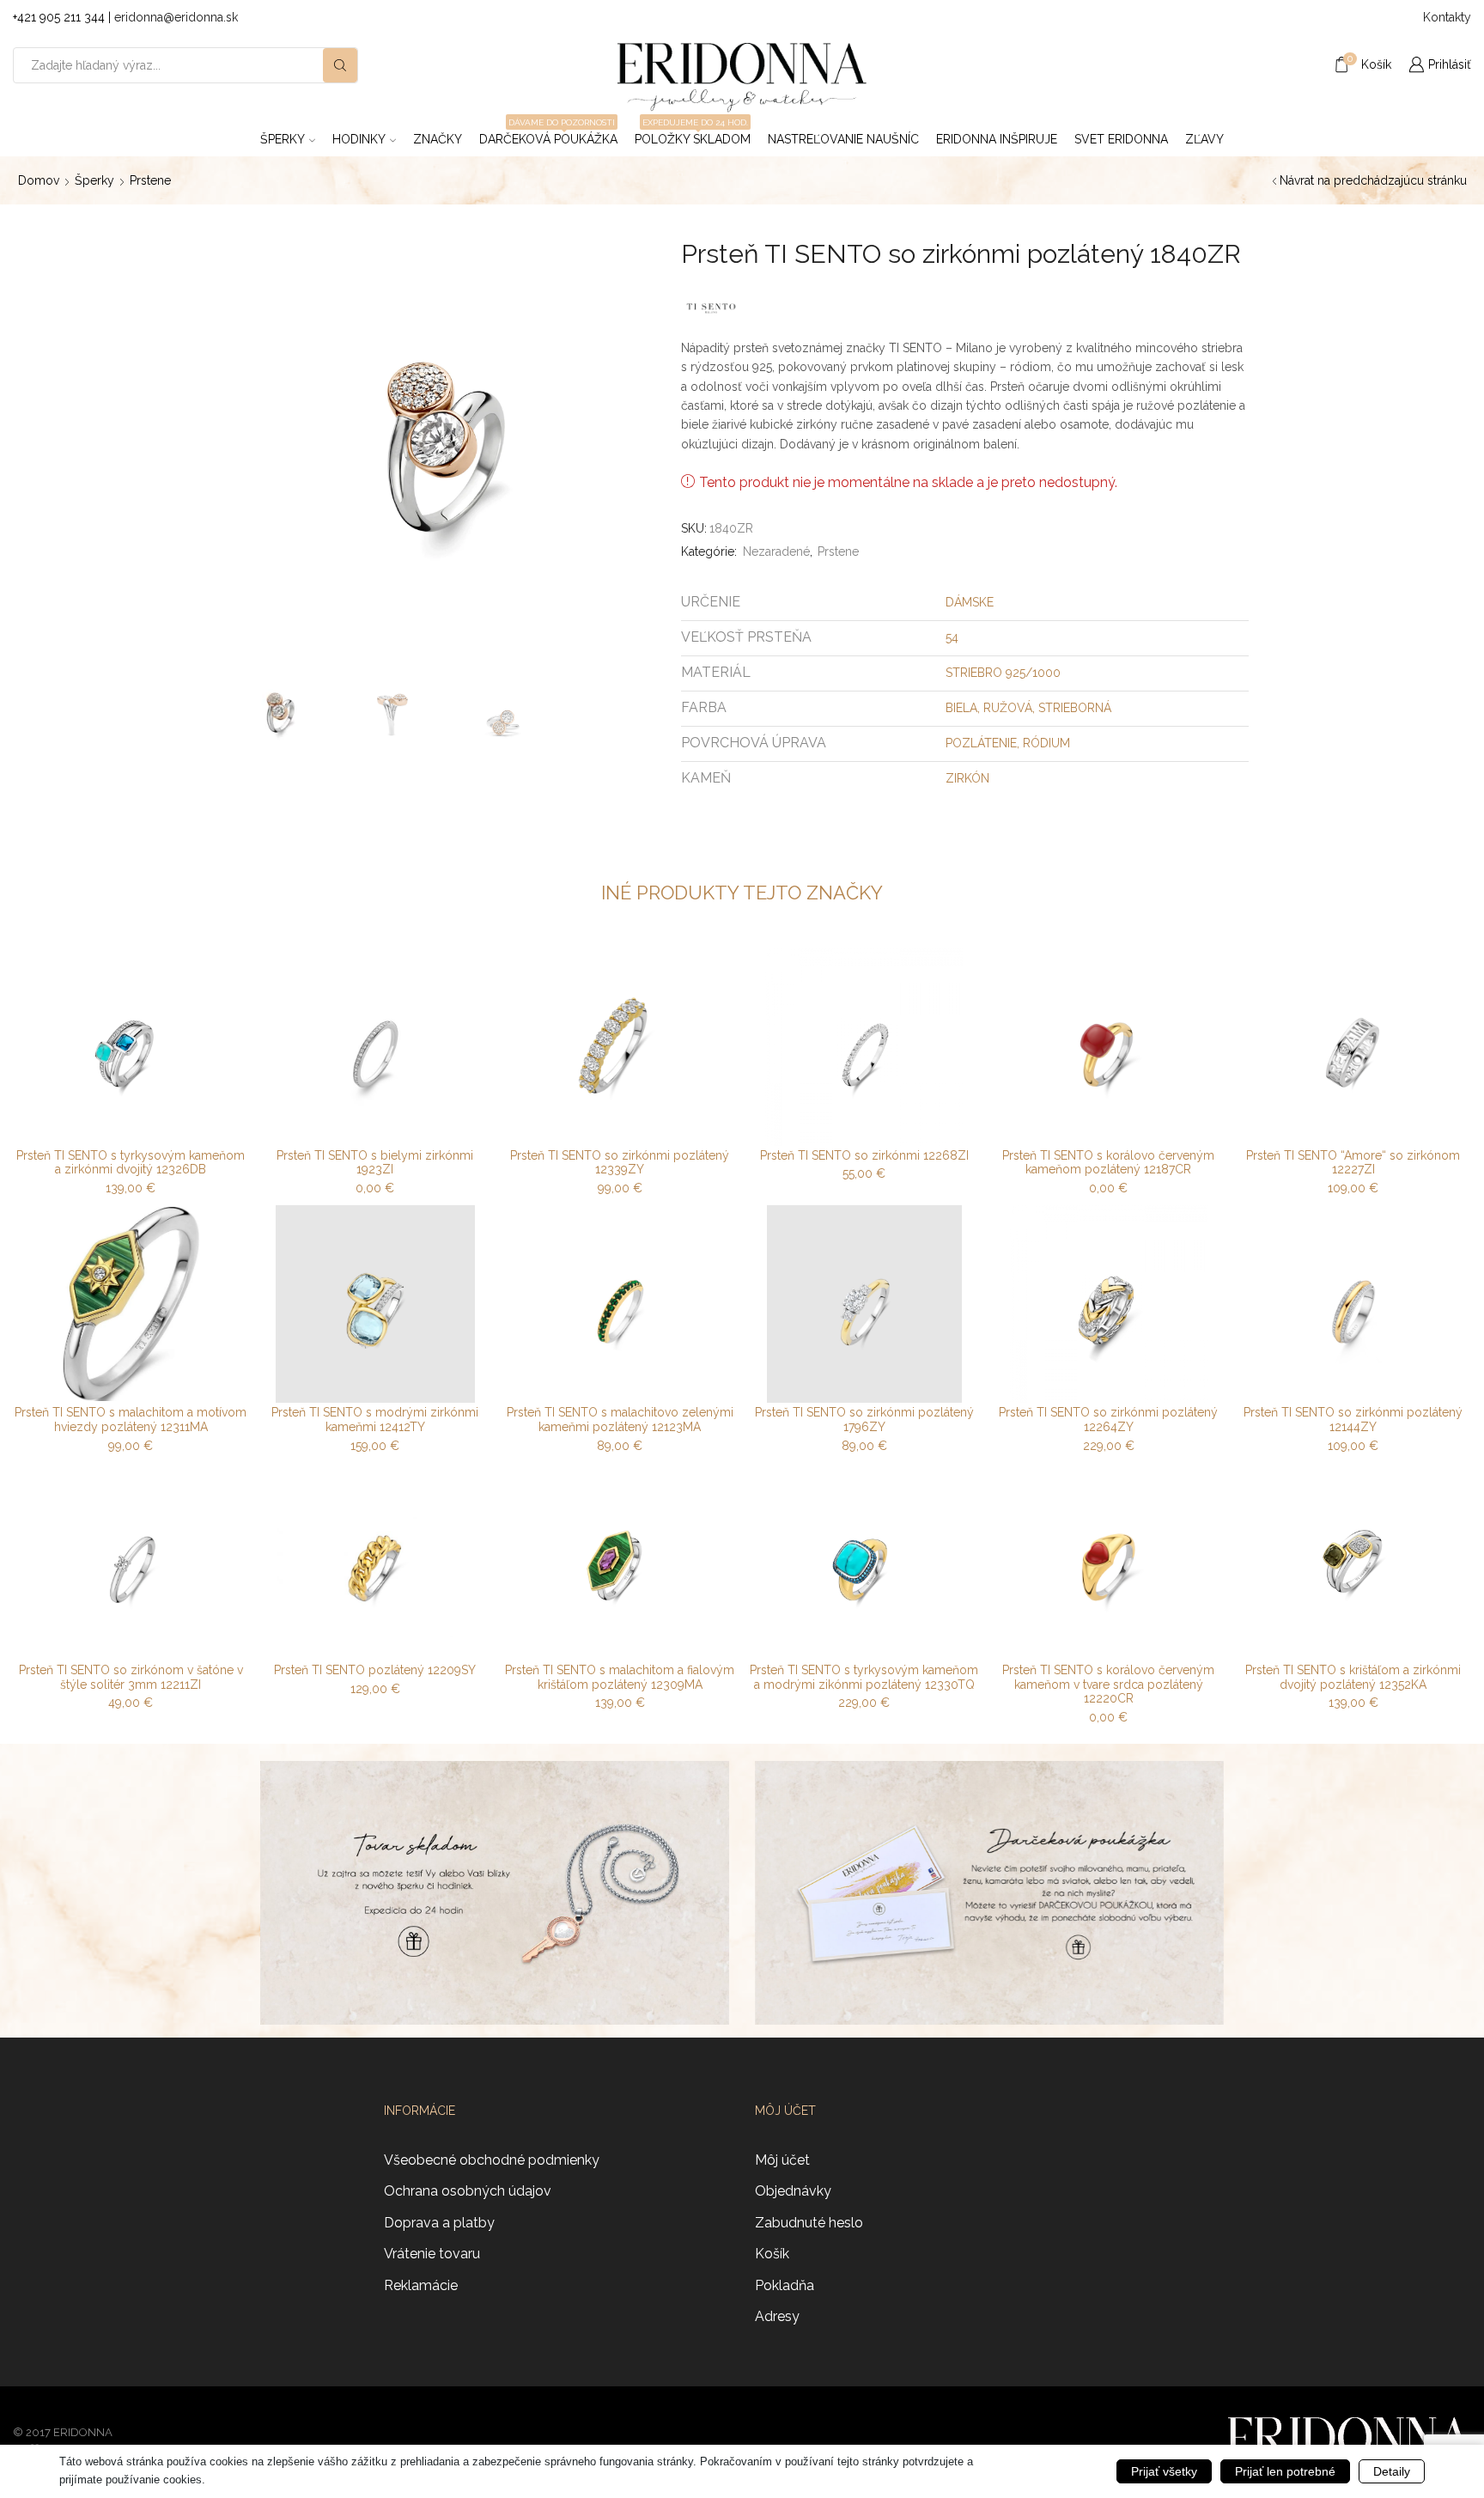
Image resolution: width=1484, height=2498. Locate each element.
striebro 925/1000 (1003, 673)
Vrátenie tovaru (432, 2254)
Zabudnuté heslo (809, 2223)
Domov (39, 180)
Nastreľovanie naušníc (843, 139)
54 (952, 637)
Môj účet (782, 2160)
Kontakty (1447, 17)
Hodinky (359, 139)
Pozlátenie (981, 743)
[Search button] (340, 65)
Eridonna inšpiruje (997, 139)
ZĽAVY (1204, 139)
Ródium (1046, 743)
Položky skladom (693, 134)
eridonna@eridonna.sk (176, 17)
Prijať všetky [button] (1164, 2471)
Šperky (283, 139)
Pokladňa (785, 2285)
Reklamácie (421, 2285)
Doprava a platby (439, 2223)
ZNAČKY (438, 139)
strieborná (1075, 708)
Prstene (150, 180)
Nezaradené (776, 551)
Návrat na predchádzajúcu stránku (1373, 180)
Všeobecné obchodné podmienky (492, 2160)
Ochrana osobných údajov (468, 2191)
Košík (772, 2254)
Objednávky (793, 2191)
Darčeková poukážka (548, 134)
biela (961, 708)
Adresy (777, 2316)
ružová (1008, 708)
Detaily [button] (1392, 2471)
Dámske (970, 602)
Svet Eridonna (1121, 139)
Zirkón (967, 778)
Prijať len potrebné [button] (1285, 2471)
